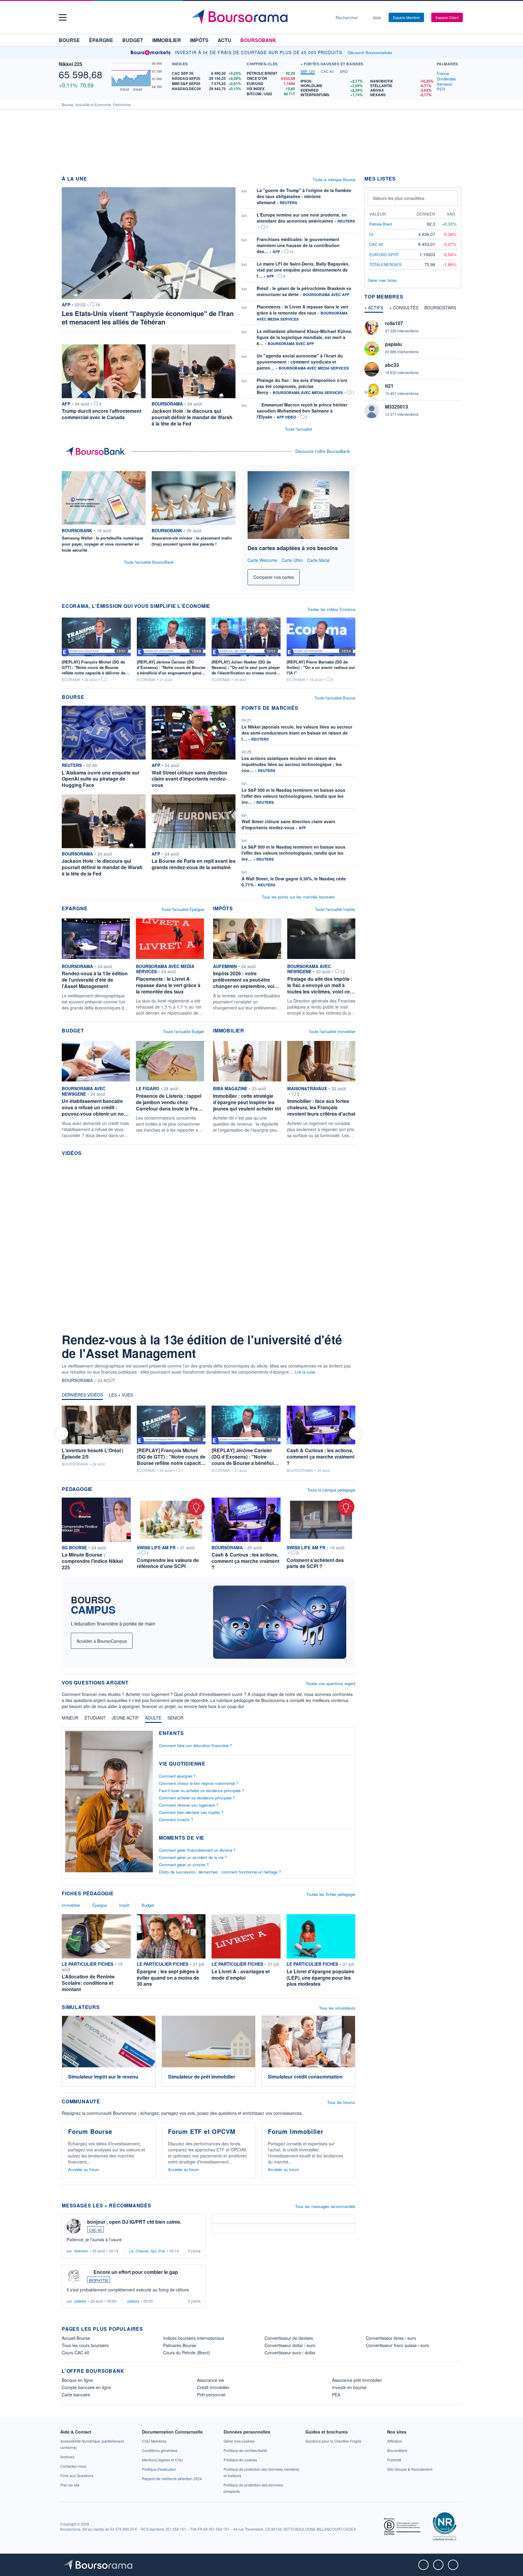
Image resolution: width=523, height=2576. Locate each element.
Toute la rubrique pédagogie (331, 1490)
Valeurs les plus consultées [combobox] (398, 198)
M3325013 (396, 407)
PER (441, 89)
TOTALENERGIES (385, 264)
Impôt (124, 1905)
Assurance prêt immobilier (357, 2380)
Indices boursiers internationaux (194, 2338)
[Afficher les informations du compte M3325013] (372, 411)
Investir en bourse (349, 2387)
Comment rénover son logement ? (189, 1805)
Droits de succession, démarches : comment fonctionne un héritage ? (220, 1872)
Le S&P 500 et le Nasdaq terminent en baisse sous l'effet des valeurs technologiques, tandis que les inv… (293, 796)
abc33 (392, 365)
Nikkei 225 (71, 64)
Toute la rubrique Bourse (334, 179)
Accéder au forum (84, 2169)
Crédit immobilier (213, 2387)
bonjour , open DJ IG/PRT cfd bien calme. (134, 2222)
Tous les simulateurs (337, 2008)
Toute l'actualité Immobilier (332, 1031)
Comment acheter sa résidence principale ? (197, 1798)
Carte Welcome (262, 560)
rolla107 (394, 323)
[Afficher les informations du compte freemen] (74, 2226)
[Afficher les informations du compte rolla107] (372, 328)
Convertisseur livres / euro (391, 2338)
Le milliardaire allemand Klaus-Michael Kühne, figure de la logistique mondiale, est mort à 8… (304, 337)
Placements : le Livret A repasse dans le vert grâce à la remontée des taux (303, 310)
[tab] (308, 72)
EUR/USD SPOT (384, 254)
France (443, 73)
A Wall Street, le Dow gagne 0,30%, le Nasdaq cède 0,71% (294, 882)
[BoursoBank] (97, 452)
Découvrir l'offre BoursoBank (323, 451)
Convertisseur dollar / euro (290, 2345)
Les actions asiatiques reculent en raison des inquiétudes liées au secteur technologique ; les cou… (292, 764)
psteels (80, 2301)
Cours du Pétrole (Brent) (187, 2353)
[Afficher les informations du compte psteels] (74, 2276)
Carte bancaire (76, 2395)
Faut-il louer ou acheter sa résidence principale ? (201, 1790)
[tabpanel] (367, 88)
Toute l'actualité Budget (184, 1031)
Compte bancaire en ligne (86, 2387)
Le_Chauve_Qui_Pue (147, 2251)
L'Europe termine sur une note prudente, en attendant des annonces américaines (302, 218)
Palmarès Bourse (180, 2345)
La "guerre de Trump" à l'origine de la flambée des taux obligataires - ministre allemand (304, 196)
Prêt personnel (211, 2395)
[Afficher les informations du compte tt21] (372, 390)
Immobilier (167, 40)
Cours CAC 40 (76, 2353)
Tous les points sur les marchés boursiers (298, 897)
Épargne (101, 40)
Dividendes (446, 79)
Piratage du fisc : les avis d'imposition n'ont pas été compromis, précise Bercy (302, 386)
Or (371, 234)
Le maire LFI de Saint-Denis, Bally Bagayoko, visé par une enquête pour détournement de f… (303, 270)
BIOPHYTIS (99, 2280)
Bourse (69, 40)
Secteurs (445, 84)
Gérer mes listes (382, 280)
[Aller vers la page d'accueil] (259, 18)
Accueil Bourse (76, 2338)
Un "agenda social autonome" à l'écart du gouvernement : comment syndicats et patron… (300, 362)
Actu (224, 40)
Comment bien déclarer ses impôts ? (191, 1812)
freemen (81, 2251)
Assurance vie (211, 2380)
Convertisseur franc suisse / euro (398, 2345)
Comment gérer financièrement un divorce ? (197, 1850)
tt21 (389, 386)
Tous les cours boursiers (85, 2345)
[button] (63, 17)
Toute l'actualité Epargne (183, 909)
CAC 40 (95, 2230)
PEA (336, 2395)
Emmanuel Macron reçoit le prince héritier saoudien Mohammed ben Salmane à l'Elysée (302, 411)
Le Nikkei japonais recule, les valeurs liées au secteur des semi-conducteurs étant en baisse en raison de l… (297, 733)
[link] (333, 2441)
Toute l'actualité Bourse (335, 698)
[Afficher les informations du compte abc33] (372, 369)
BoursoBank (258, 40)
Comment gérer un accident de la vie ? (193, 1857)
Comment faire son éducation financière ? (195, 1745)
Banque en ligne (77, 2380)
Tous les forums (341, 2102)
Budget (133, 40)
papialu (393, 344)
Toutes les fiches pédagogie (331, 1894)
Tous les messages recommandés (325, 2206)
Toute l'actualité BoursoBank (149, 562)
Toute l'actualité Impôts (335, 909)
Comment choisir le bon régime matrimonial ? (199, 1783)
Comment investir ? (176, 1820)
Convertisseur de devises (289, 2338)
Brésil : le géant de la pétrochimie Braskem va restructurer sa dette (304, 291)
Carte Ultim (292, 560)
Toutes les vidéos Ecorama (331, 609)
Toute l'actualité (298, 429)
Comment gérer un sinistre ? (184, 1865)
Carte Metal (318, 560)
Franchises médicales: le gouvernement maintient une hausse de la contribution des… (298, 245)
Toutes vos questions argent (331, 1683)
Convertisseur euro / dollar (290, 2353)
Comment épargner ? (177, 1776)
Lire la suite (305, 1372)
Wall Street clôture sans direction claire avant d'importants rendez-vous (288, 824)
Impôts (199, 40)
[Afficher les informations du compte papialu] (372, 348)
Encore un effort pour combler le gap (136, 2272)
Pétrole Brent (381, 224)
